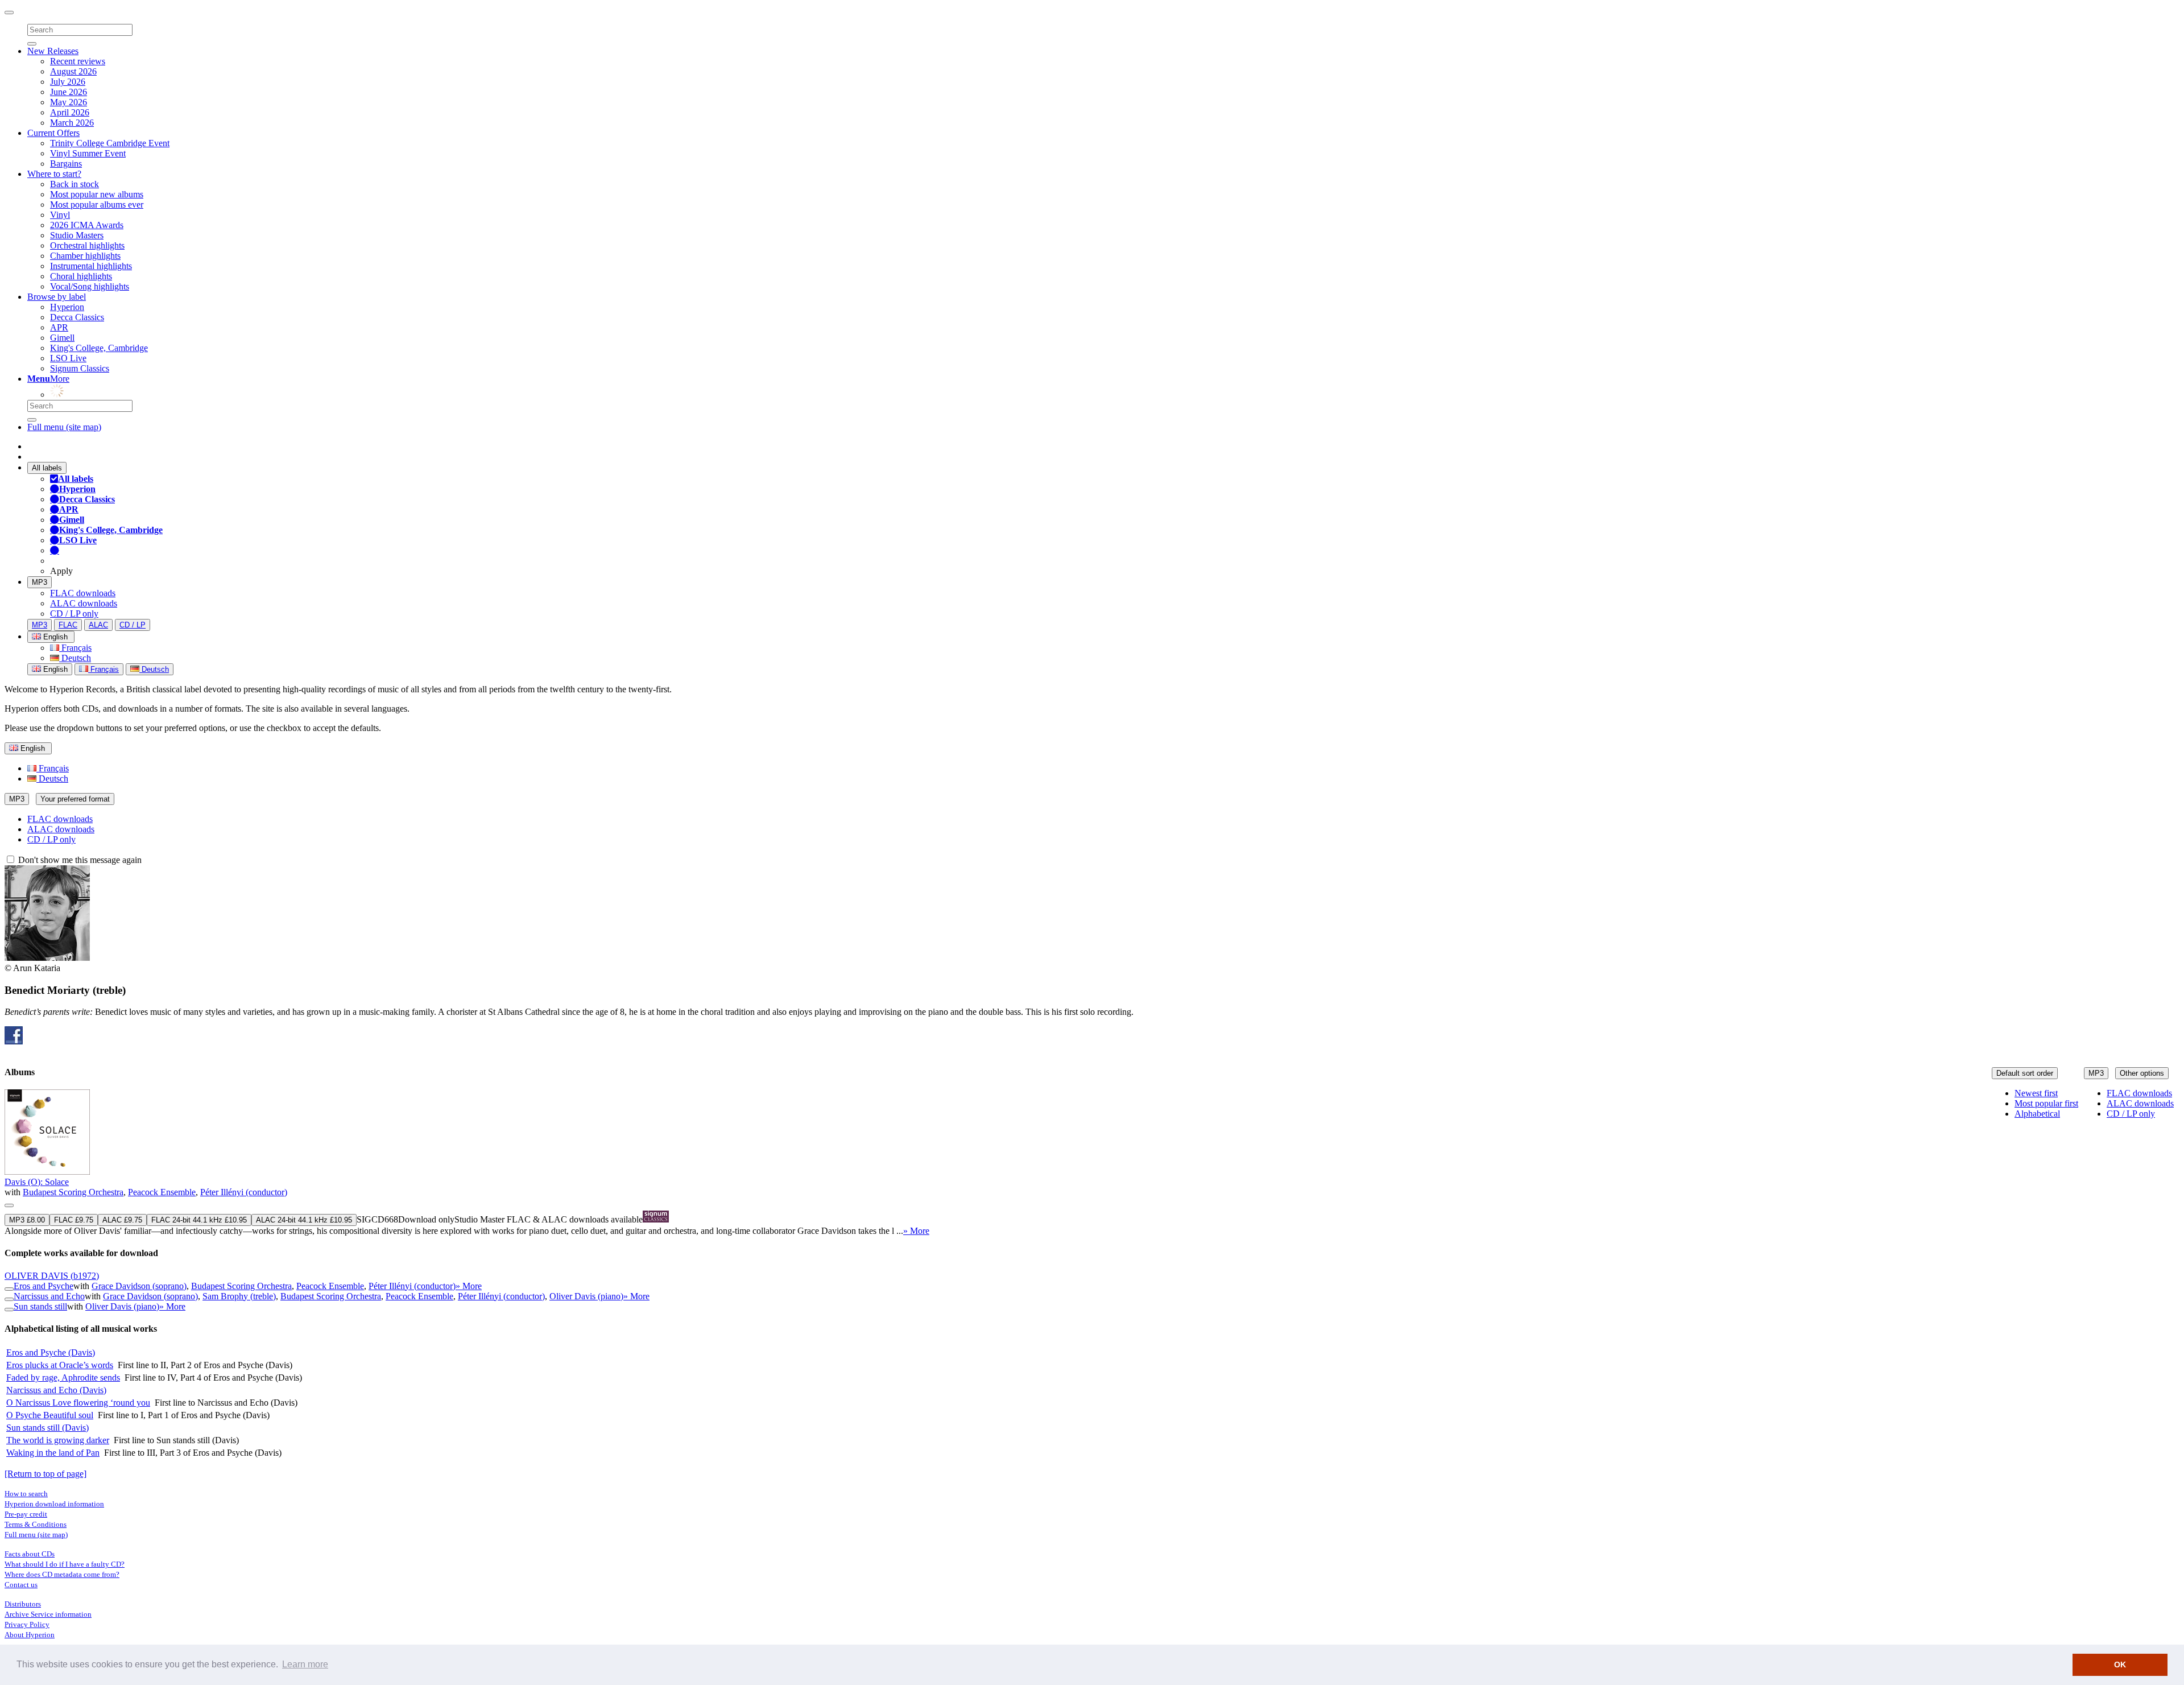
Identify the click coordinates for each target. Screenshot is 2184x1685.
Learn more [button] (305, 1664)
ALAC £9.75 (122, 1220)
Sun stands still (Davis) (47, 1428)
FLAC (68, 625)
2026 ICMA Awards (87, 225)
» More (916, 1231)
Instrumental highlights (91, 266)
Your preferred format (75, 799)
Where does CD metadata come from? (62, 1574)
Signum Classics (80, 368)
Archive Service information (48, 1614)
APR (59, 327)
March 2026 (72, 123)
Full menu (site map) (64, 427)
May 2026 (69, 102)
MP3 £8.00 (27, 1220)
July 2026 (68, 82)
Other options (2142, 1073)
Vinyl (60, 215)
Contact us (21, 1585)
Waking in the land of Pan (53, 1453)
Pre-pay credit (26, 1514)
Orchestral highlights (87, 245)
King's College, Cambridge (99, 348)
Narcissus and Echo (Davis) (56, 1390)
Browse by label (57, 297)
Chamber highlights (85, 256)
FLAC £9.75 (74, 1220)
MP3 (40, 582)
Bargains (66, 164)
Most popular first (2046, 1103)
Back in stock (75, 184)
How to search (26, 1494)
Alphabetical (2037, 1114)
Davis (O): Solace (37, 1182)
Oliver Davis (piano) (586, 1296)
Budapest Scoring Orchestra (73, 1192)
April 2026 (70, 112)
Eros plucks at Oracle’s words (60, 1365)
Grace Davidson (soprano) (139, 1286)
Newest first (2036, 1093)
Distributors (23, 1604)
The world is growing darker (58, 1440)
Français (75, 648)
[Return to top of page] (45, 1474)
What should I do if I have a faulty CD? (65, 1564)
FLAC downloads (83, 593)
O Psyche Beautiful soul (50, 1415)
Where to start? (54, 174)
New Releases (53, 51)
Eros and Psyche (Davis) (51, 1352)
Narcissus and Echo (49, 1296)
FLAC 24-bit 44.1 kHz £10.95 (199, 1220)
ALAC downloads (84, 603)
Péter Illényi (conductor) (244, 1192)
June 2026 (69, 92)
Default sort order (2025, 1073)
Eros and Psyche (44, 1286)
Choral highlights (81, 276)
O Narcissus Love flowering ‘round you (78, 1403)
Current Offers (53, 133)
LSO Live (68, 358)
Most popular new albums (97, 194)
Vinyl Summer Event (88, 153)
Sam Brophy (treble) (239, 1296)
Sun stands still (40, 1306)
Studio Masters (77, 235)
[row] (1092, 1163)
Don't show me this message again (79, 860)
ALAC (98, 625)
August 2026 (73, 71)
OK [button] (2120, 1665)
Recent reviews (78, 61)
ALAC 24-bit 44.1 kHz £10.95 (304, 1220)
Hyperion (67, 307)
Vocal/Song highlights (90, 286)
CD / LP (133, 625)
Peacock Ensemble (162, 1192)
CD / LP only (74, 614)
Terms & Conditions (36, 1524)
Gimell (62, 338)
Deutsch (75, 658)
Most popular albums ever (97, 205)
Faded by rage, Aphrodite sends (63, 1378)
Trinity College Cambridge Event (110, 143)
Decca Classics (77, 317)
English (54, 669)
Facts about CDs (30, 1554)
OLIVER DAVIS (52, 1276)
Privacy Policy (27, 1624)
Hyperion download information (54, 1504)
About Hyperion (30, 1635)
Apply (61, 571)
